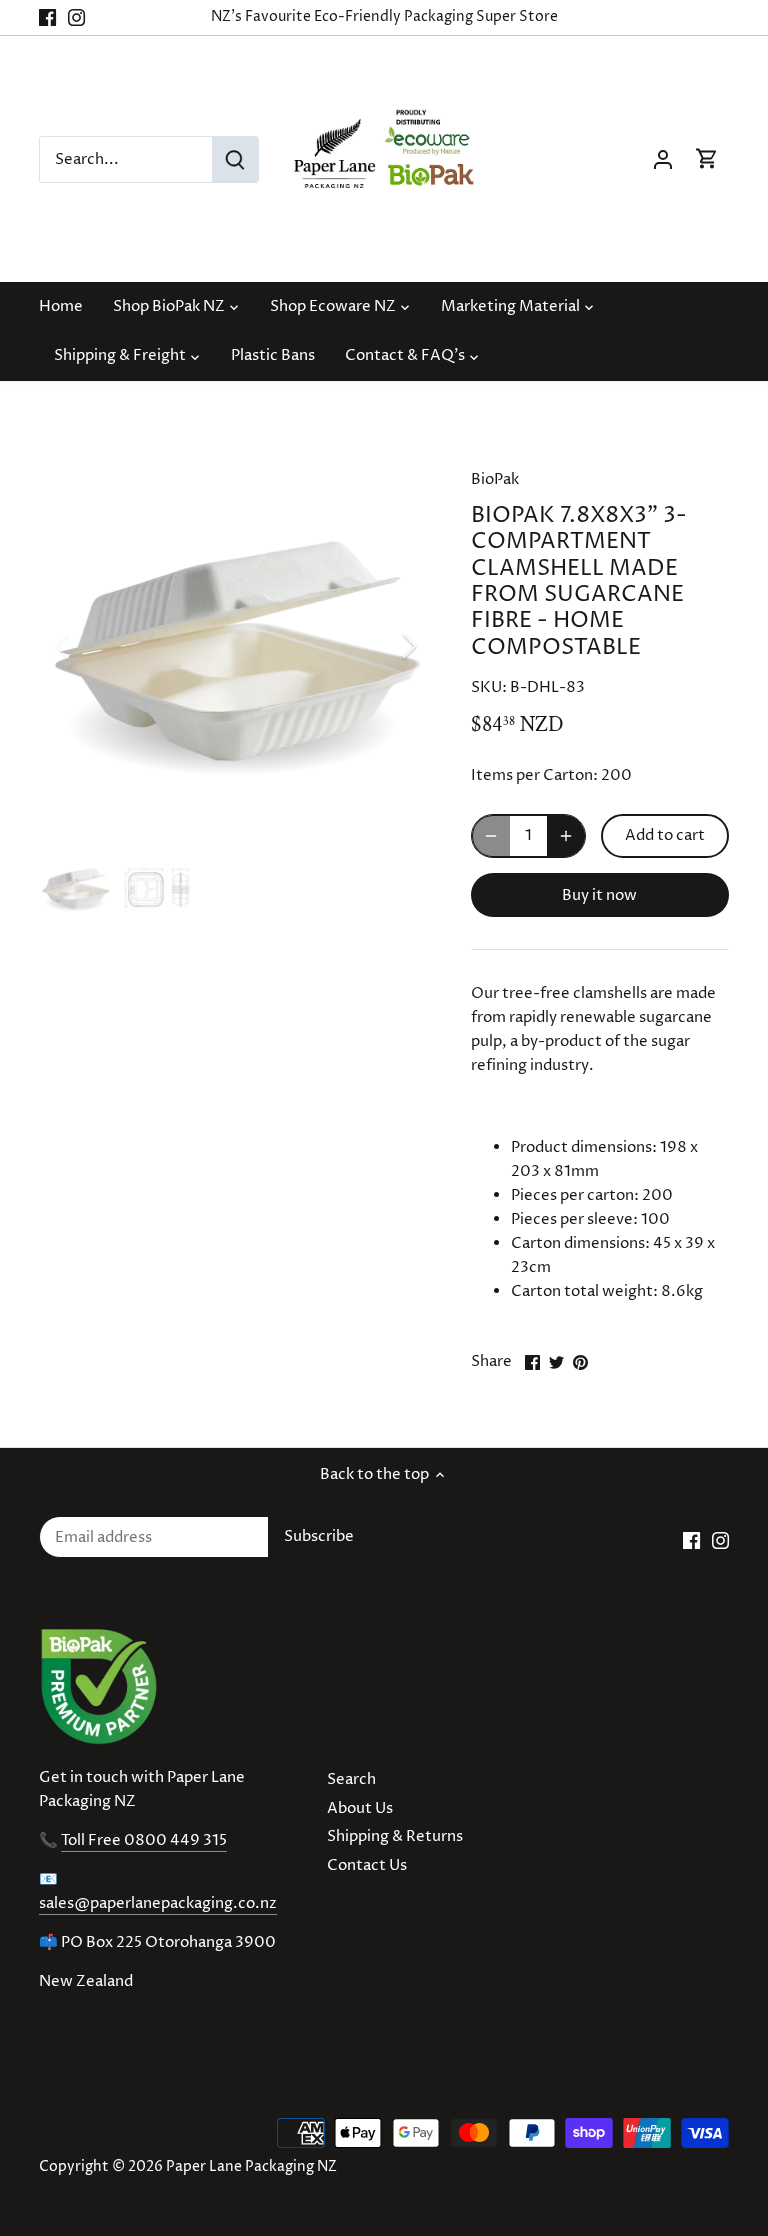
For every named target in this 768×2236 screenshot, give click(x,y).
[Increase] (566, 836)
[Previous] (89, 646)
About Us (360, 1808)
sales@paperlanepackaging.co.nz (158, 1903)
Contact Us (367, 1865)
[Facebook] (47, 17)
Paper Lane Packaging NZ (251, 2167)
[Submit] (235, 159)
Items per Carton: (534, 775)
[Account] (663, 159)
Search (351, 1779)
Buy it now (599, 895)
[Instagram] (76, 17)
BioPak (495, 479)
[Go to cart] (707, 159)
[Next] (383, 646)
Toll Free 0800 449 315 (144, 1840)
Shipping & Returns (395, 1836)
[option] (236, 646)
